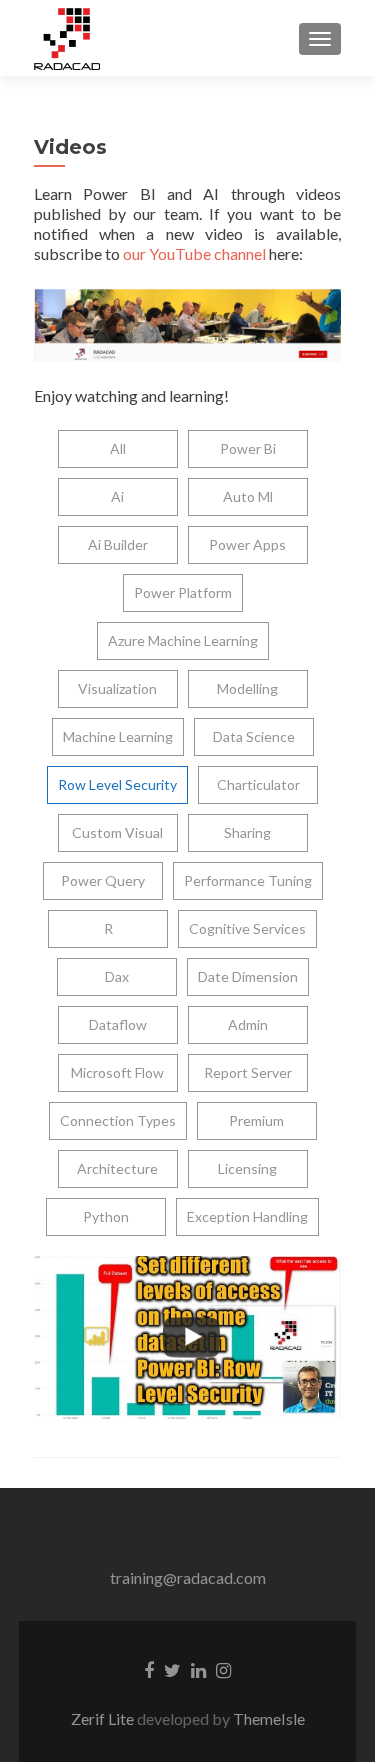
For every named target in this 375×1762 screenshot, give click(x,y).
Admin (248, 1024)
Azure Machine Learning (183, 640)
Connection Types (118, 1120)
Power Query (103, 880)
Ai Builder (118, 544)
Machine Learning (118, 736)
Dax (117, 976)
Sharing (247, 832)
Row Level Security (117, 784)
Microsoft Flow (117, 1072)
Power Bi (248, 448)
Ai (117, 496)
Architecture (117, 1168)
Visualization (117, 688)
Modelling (247, 688)
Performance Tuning (248, 880)
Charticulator (258, 784)
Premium (256, 1120)
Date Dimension (248, 976)
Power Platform (183, 592)
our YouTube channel (194, 253)
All (118, 448)
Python (106, 1216)
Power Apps (247, 544)
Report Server (248, 1072)
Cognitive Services (247, 928)
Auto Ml (248, 496)
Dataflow (118, 1024)
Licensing (247, 1168)
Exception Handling (247, 1216)
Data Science (254, 736)
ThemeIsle (269, 1718)
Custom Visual (117, 832)
